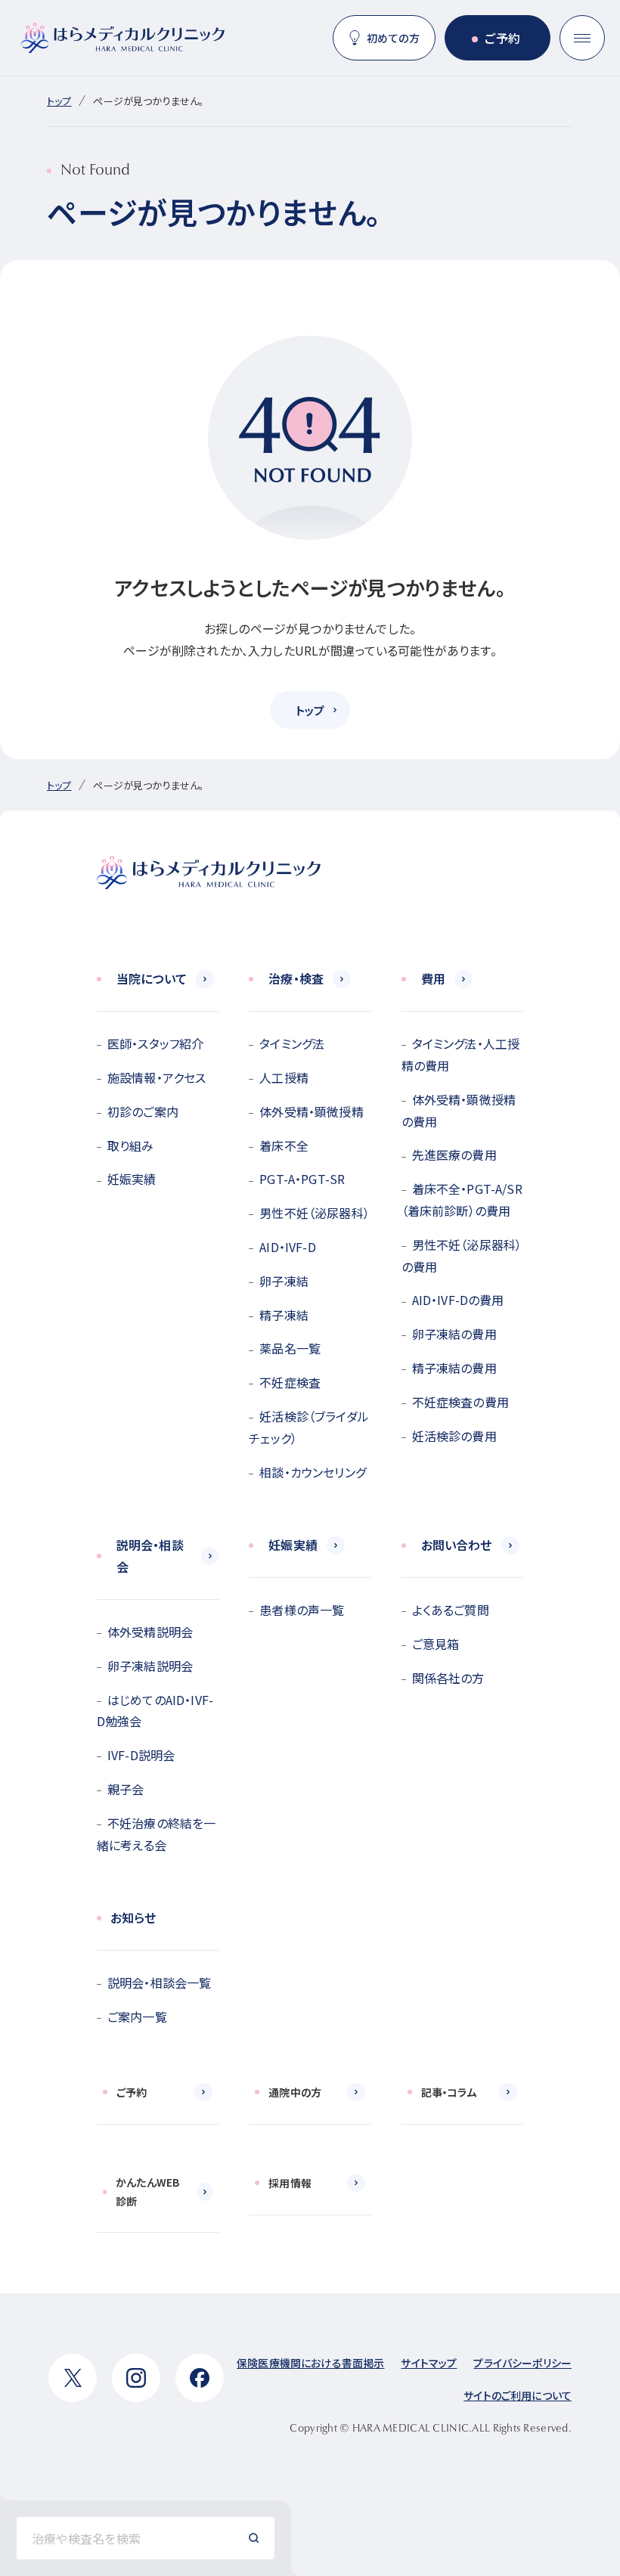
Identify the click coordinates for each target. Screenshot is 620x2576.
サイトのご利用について (518, 2395)
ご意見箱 (436, 1644)
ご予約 (502, 38)
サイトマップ (429, 2363)
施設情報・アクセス (157, 1077)
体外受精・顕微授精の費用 (459, 1110)
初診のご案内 (143, 1111)
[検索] (254, 2538)
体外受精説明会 (150, 1632)
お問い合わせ (457, 1545)
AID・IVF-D (287, 1247)
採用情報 (290, 2183)
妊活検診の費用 (454, 1436)
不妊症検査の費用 (460, 1402)
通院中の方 (295, 2092)
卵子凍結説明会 (150, 1666)
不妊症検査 (290, 1382)
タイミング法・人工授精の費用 (461, 1054)
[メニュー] (582, 38)
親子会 (126, 1789)
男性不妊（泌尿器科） (315, 1213)
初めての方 (393, 38)
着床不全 (284, 1145)
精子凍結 (284, 1315)
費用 (433, 978)
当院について (152, 978)
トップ (59, 101)
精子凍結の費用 (454, 1368)
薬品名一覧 (290, 1348)
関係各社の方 (448, 1678)
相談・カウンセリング (313, 1472)
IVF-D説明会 (141, 1755)
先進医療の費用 (454, 1155)
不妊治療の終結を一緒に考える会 (156, 1834)
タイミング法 (292, 1043)
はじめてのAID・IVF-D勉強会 (155, 1711)
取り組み (131, 1145)
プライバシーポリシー (522, 2363)
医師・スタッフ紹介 (155, 1043)
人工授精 (284, 1077)
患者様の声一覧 (302, 1610)
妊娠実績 (132, 1179)
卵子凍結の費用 (454, 1334)
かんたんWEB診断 (147, 2192)
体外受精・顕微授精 (311, 1111)
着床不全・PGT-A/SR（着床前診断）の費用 (462, 1200)
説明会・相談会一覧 (159, 1982)
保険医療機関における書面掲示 (310, 2363)
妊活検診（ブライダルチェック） (309, 1427)
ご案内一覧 (137, 2016)
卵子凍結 (284, 1281)
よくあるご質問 (451, 1610)
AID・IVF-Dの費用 (458, 1300)
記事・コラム (449, 2092)
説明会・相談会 (150, 1556)
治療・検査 (296, 978)
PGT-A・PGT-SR (302, 1179)
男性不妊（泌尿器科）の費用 (462, 1255)
